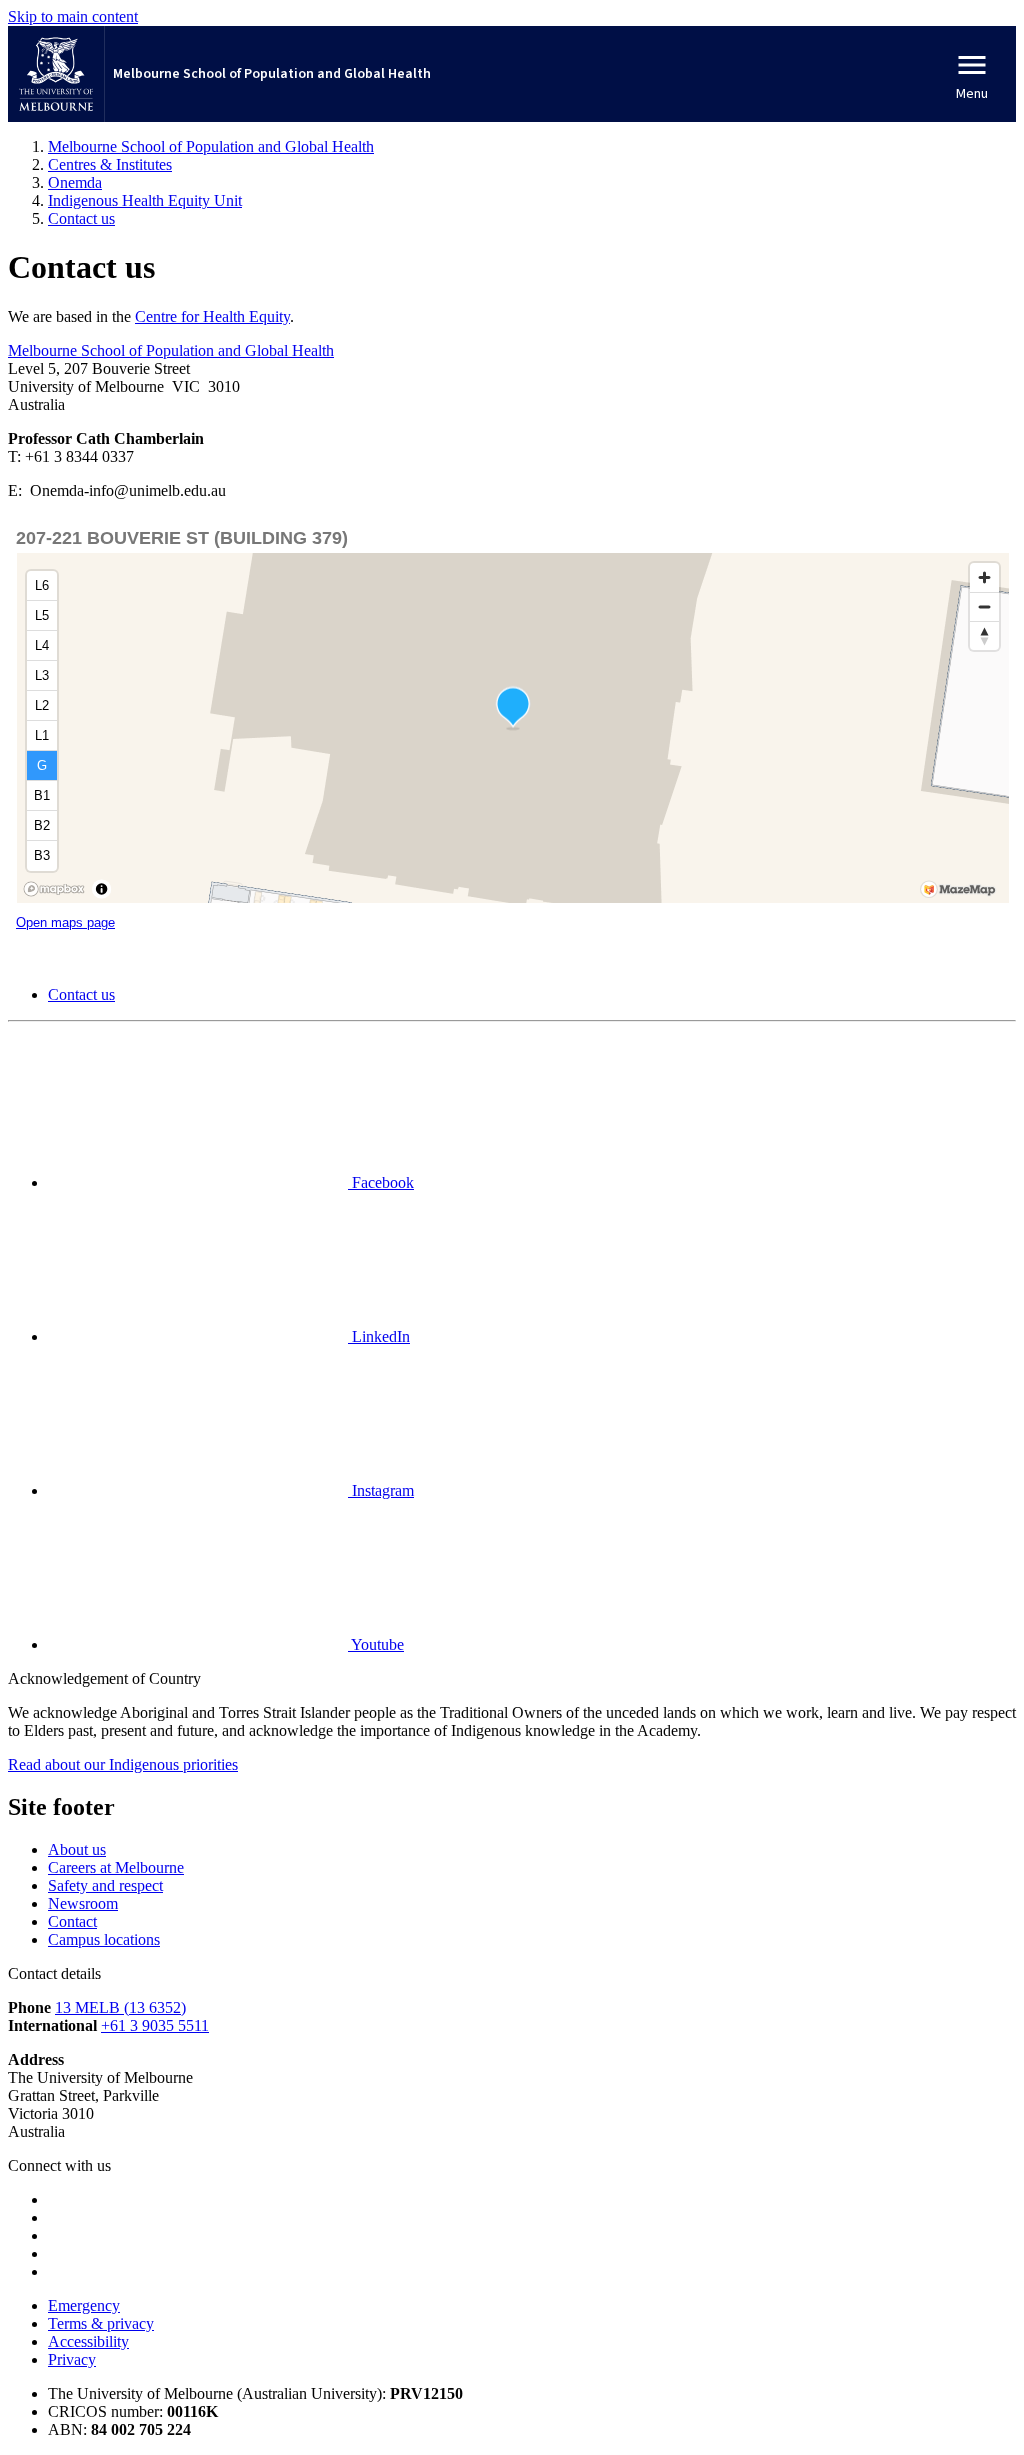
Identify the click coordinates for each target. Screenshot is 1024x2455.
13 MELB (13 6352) (120, 2007)
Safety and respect (105, 1885)
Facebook (381, 1182)
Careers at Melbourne (116, 1867)
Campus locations (104, 1939)
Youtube (376, 1644)
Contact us (81, 994)
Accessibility (88, 2341)
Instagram (381, 1490)
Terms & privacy (101, 2323)
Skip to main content (73, 16)
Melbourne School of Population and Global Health (171, 350)
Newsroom (83, 1903)
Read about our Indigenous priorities (123, 1764)
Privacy (72, 2359)
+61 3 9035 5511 (155, 2025)
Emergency (84, 2305)
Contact (72, 1921)
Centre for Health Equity (212, 316)
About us (77, 1849)
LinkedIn (379, 1336)
